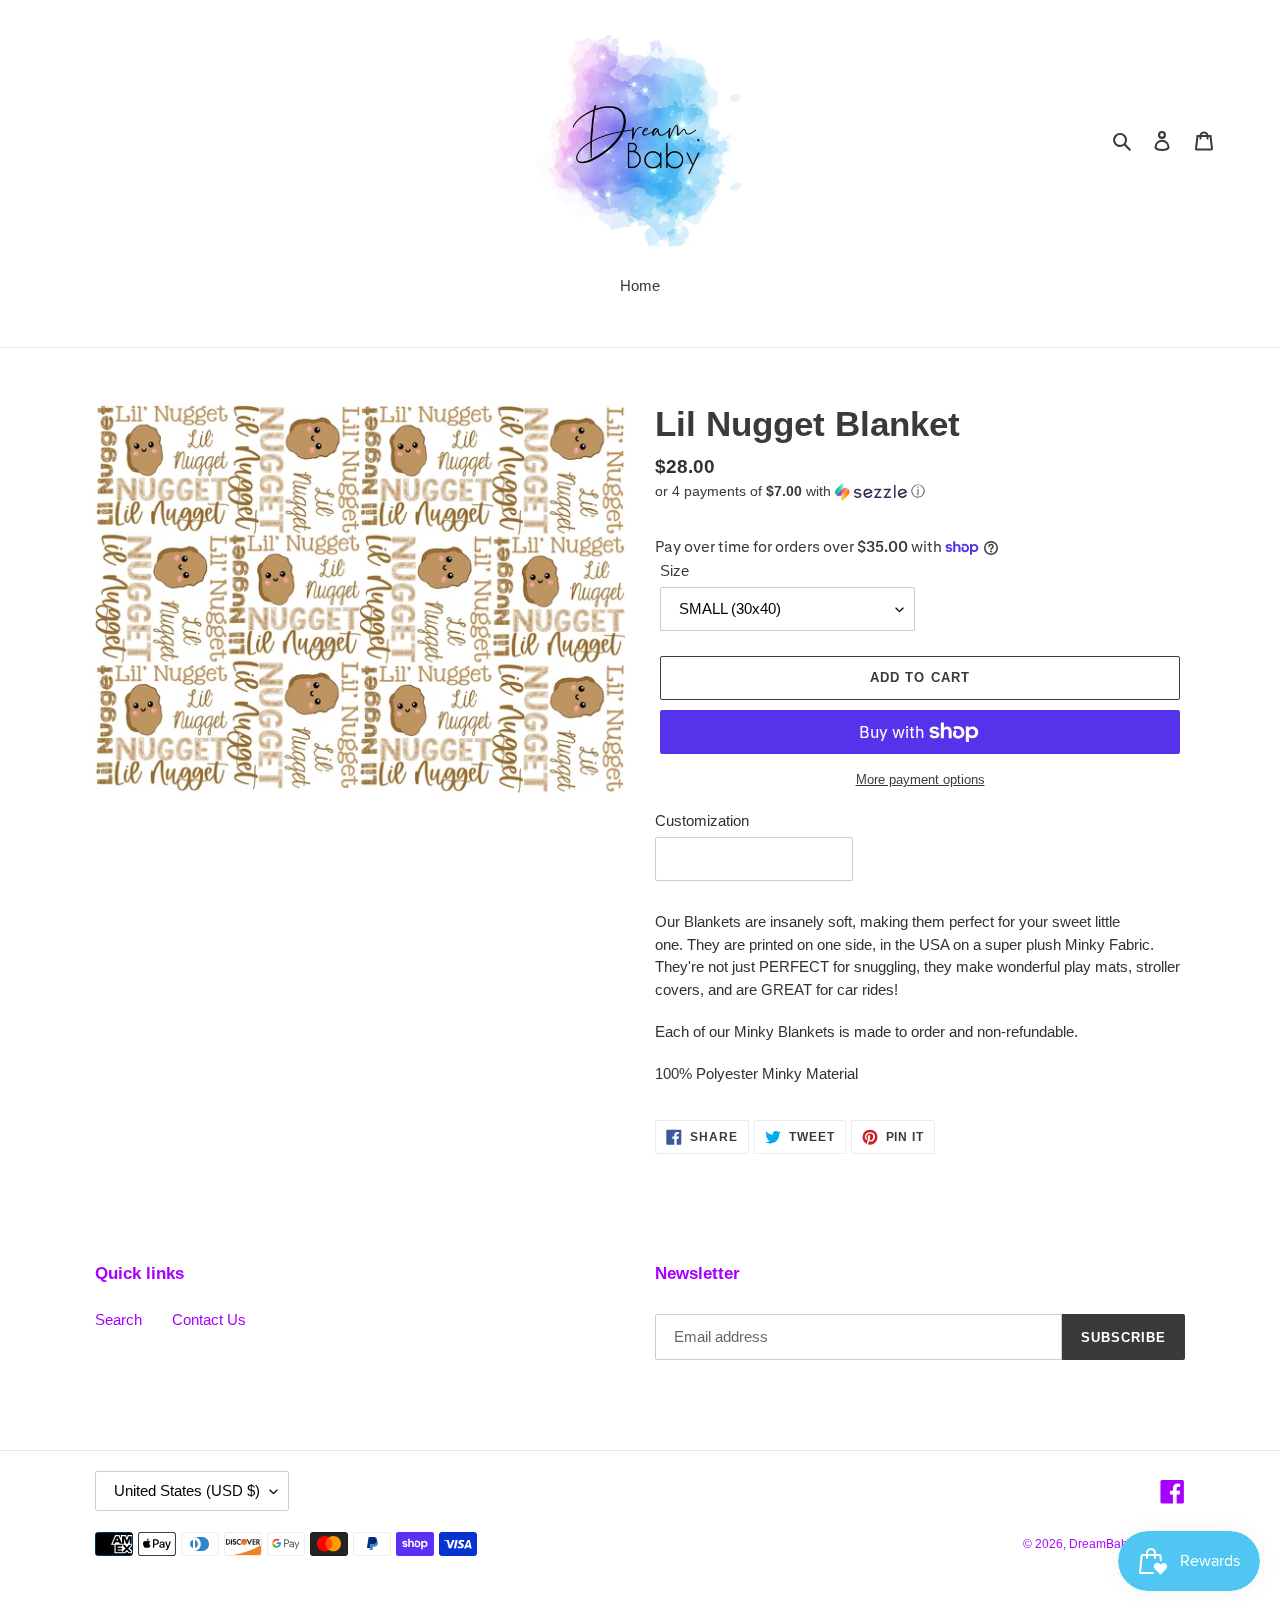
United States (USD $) (187, 1490)
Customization (702, 820)
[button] (790, 491)
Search (118, 1319)
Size (674, 570)
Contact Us (209, 1319)
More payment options (920, 779)
